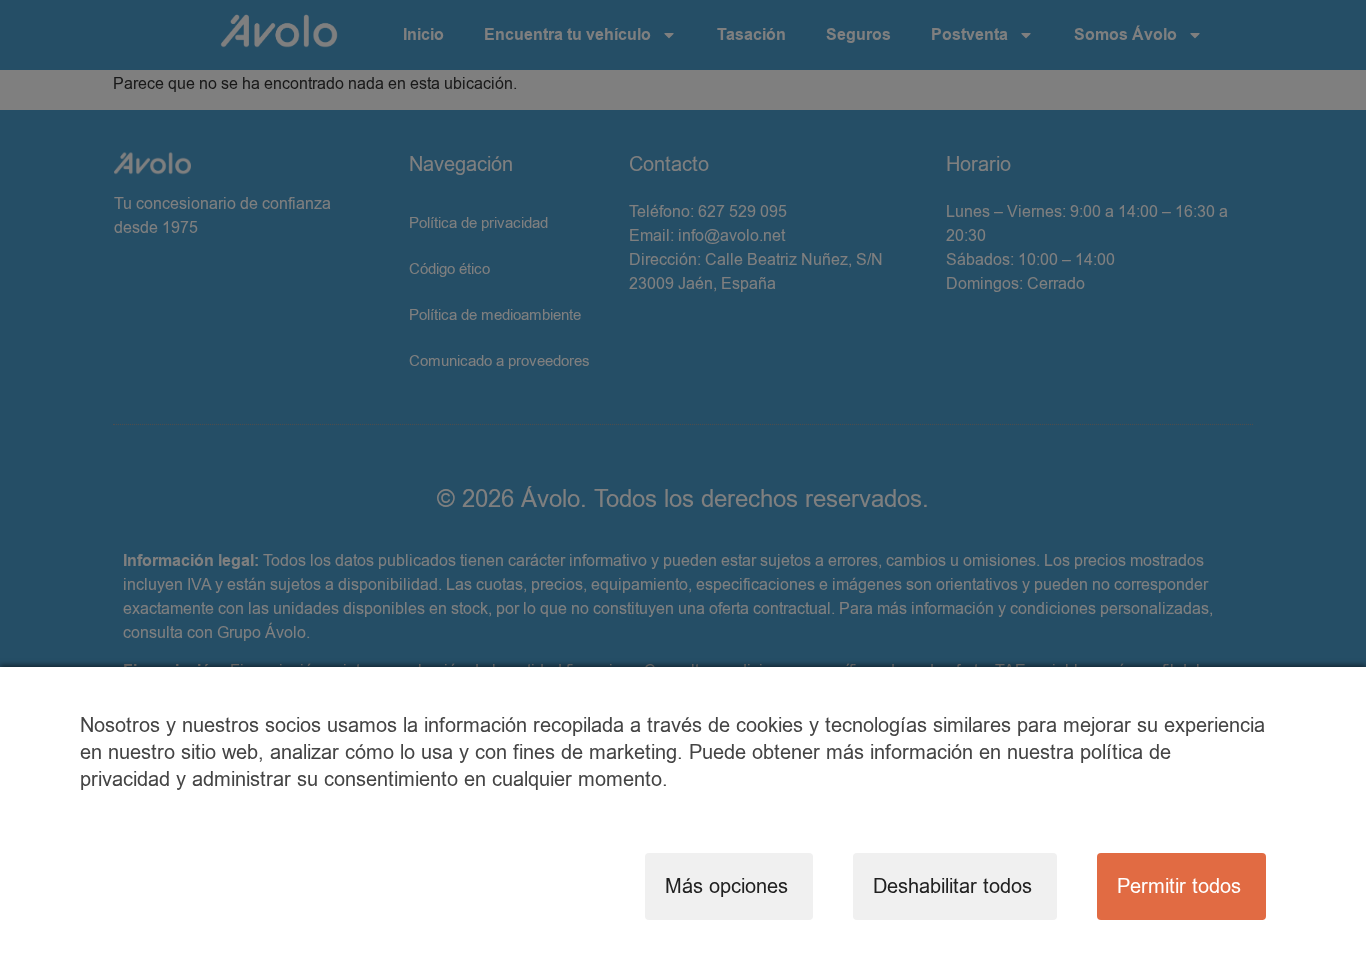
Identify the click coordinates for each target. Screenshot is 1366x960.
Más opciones (726, 886)
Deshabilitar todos (952, 886)
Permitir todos (1179, 886)
